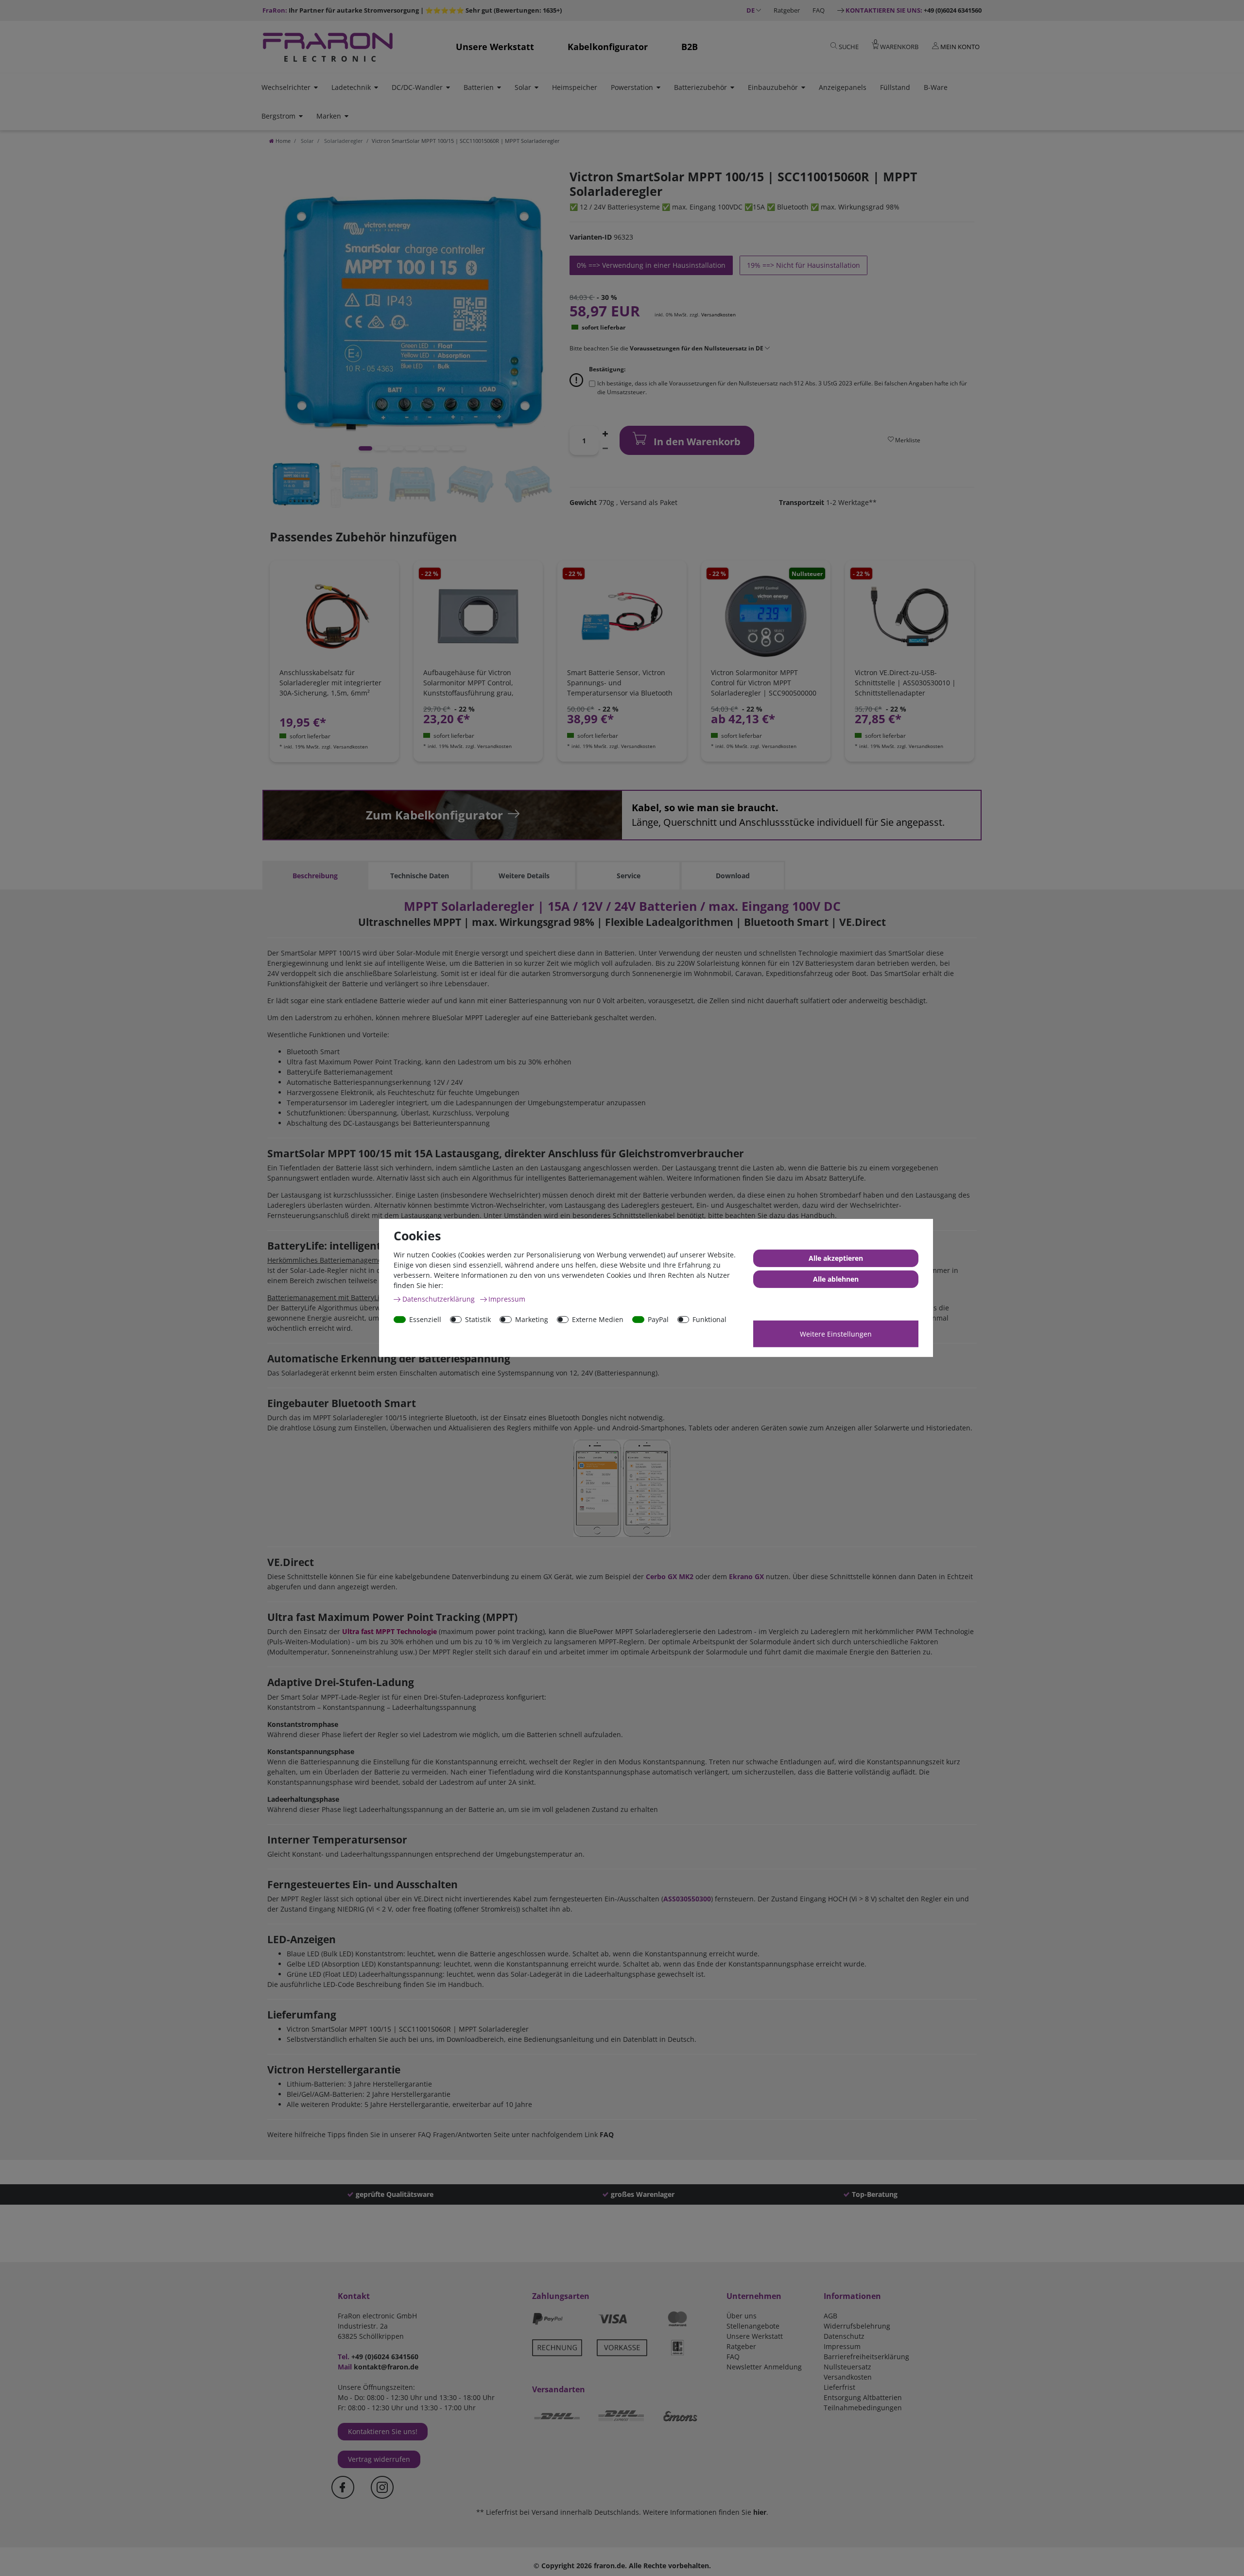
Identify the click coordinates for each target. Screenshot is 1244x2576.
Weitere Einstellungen (836, 1334)
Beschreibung (315, 876)
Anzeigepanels (843, 87)
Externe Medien (598, 1319)
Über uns (742, 2316)
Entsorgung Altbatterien (863, 2397)
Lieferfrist (839, 2387)
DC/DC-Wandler (417, 87)
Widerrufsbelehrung (857, 2326)
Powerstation (632, 87)
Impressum (842, 2346)
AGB (830, 2316)
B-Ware (936, 87)
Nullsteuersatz (847, 2367)
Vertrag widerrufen (379, 2459)
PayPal (658, 1319)
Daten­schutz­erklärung (440, 1299)
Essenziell (425, 1319)
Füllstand (895, 87)
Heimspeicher (575, 87)
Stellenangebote (753, 2326)
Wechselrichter (286, 87)
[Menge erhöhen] (605, 433)
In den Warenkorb (696, 442)
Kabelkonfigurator (608, 47)
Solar (523, 87)
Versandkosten (718, 314)
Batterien (479, 87)
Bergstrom (278, 116)
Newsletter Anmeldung (764, 2367)
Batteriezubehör (700, 87)
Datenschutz (844, 2336)
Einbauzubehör (773, 87)
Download (733, 876)
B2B (690, 47)
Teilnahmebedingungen (863, 2408)
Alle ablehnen (836, 1279)
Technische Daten (420, 876)
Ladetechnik (351, 87)
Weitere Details (524, 876)
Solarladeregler (343, 141)
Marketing (532, 1319)
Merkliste (907, 440)
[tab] (315, 876)
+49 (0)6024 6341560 (914, 10)
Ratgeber (787, 10)
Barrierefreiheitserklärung (866, 2357)
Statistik (478, 1319)
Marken (329, 116)
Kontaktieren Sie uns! (383, 2431)
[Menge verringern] (605, 448)
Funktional (709, 1319)
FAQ (819, 10)
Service (629, 876)
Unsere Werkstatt (495, 47)
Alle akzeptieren (836, 1258)
